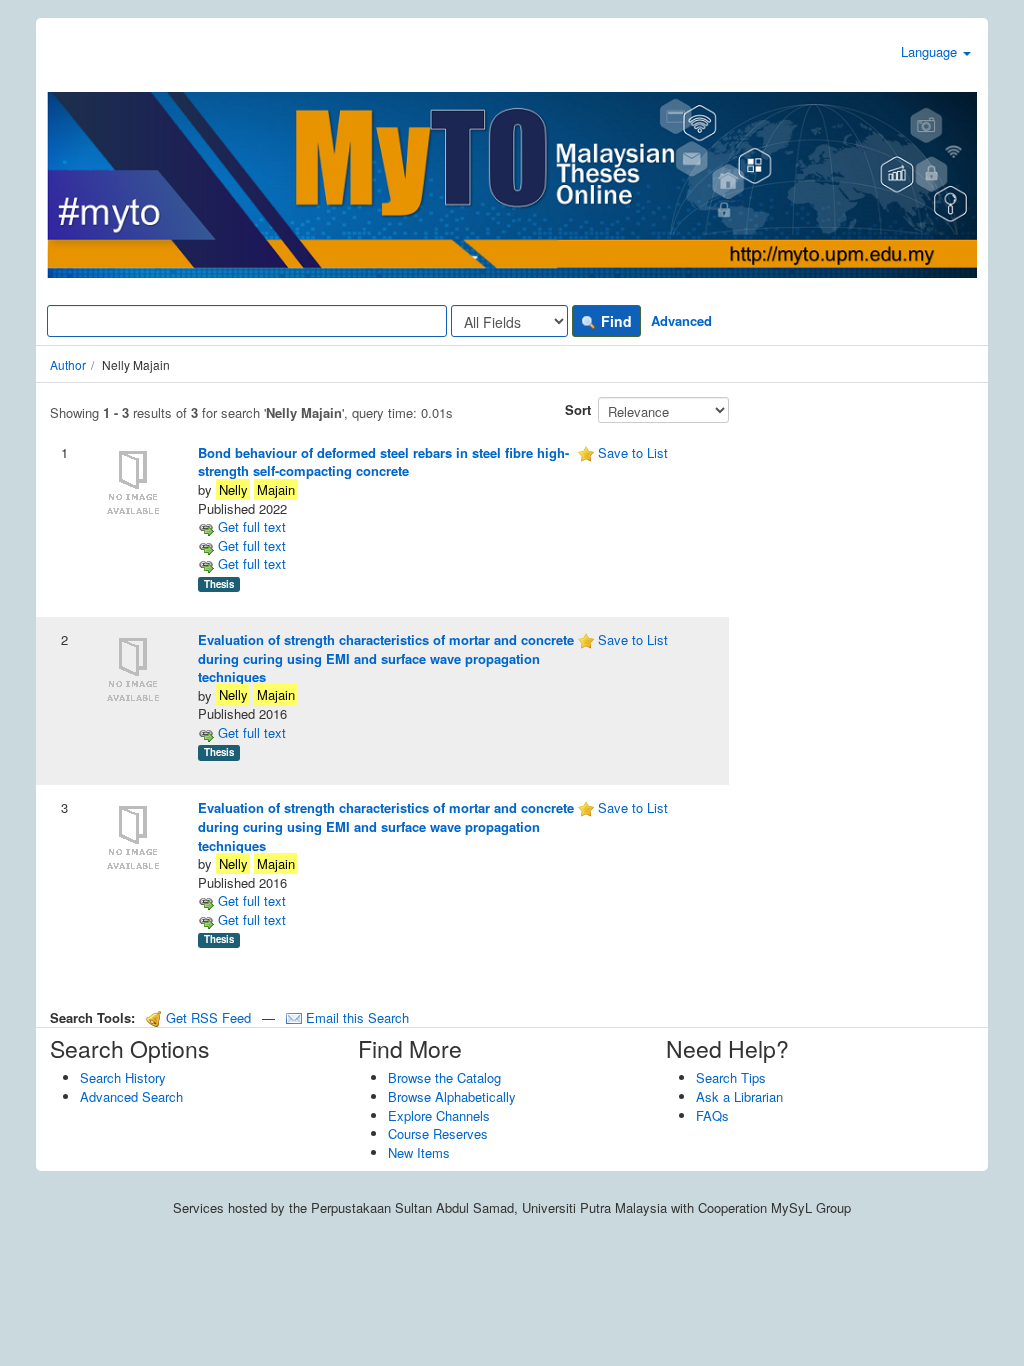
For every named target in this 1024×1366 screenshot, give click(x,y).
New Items (419, 1152)
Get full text (250, 526)
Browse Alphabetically (452, 1096)
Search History (123, 1077)
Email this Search (355, 1017)
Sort (578, 409)
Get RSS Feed (206, 1017)
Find (614, 321)
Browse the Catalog (444, 1077)
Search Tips (731, 1077)
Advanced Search (131, 1096)
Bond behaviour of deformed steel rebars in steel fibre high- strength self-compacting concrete (383, 462)
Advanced (681, 320)
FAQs (712, 1115)
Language (931, 51)
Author (68, 364)
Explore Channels (439, 1115)
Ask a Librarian (739, 1096)
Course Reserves (438, 1133)
